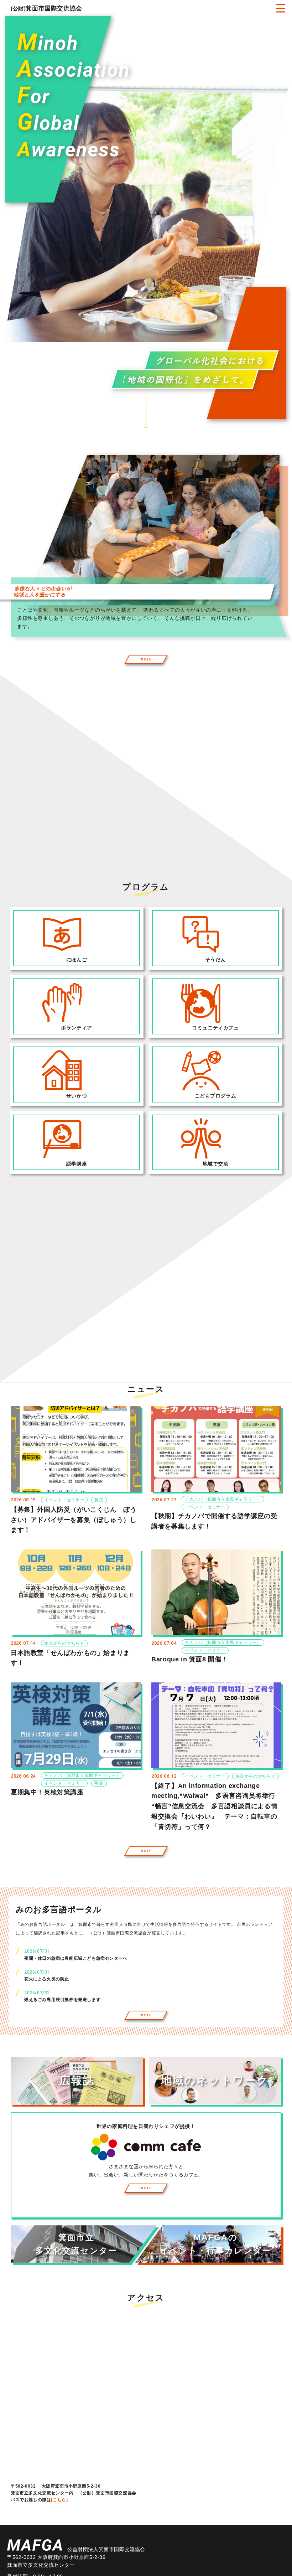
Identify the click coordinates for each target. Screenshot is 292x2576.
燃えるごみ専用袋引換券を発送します (62, 2000)
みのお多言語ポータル (59, 1909)
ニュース (146, 1389)
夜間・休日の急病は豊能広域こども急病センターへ (76, 1958)
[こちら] (59, 2500)
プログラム (146, 887)
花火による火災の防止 (47, 1979)
